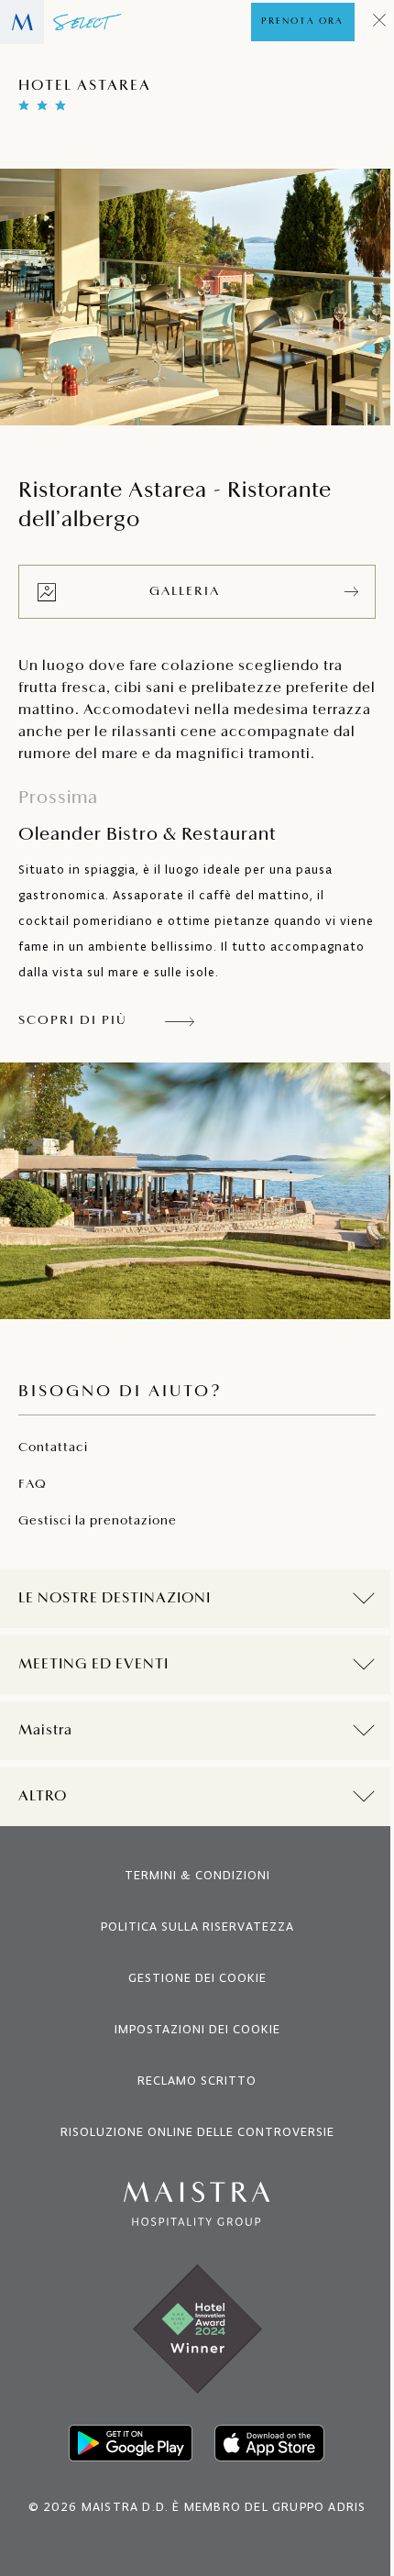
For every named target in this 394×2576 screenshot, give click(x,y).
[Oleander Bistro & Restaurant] (197, 1191)
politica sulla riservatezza (190, 1949)
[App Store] (263, 2465)
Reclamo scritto (191, 2103)
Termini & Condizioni (190, 1897)
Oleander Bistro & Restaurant (148, 817)
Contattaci (53, 1448)
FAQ (33, 1485)
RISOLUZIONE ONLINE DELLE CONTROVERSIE (190, 2154)
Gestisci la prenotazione (98, 1521)
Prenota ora (302, 22)
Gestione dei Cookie (190, 2000)
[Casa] (61, 22)
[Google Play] (124, 2465)
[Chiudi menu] (380, 22)
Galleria (185, 592)
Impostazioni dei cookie (190, 2051)
